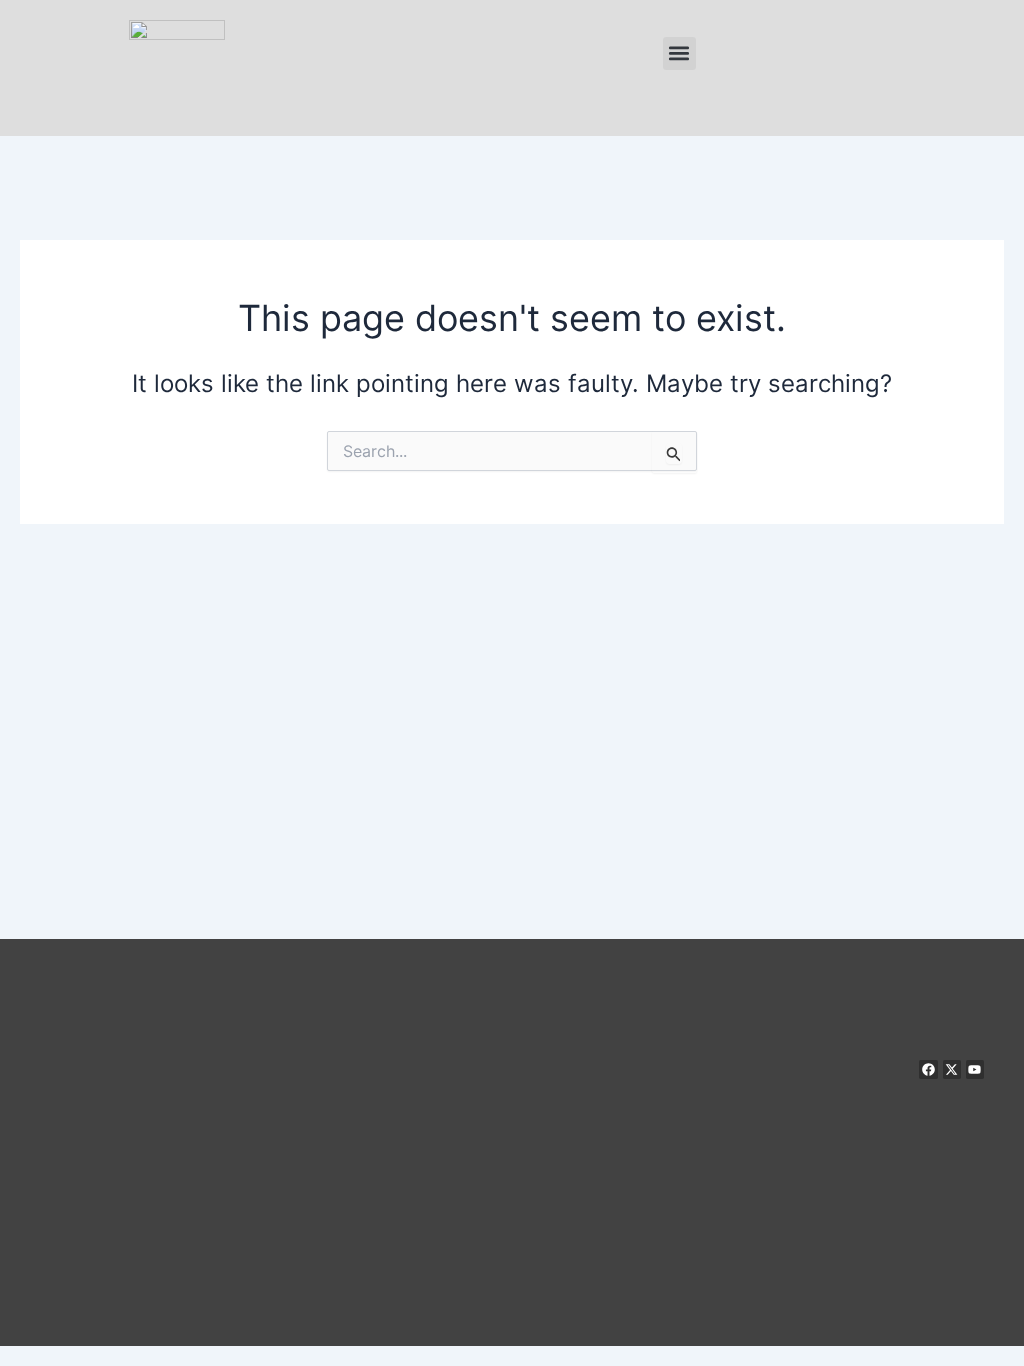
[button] (679, 53)
